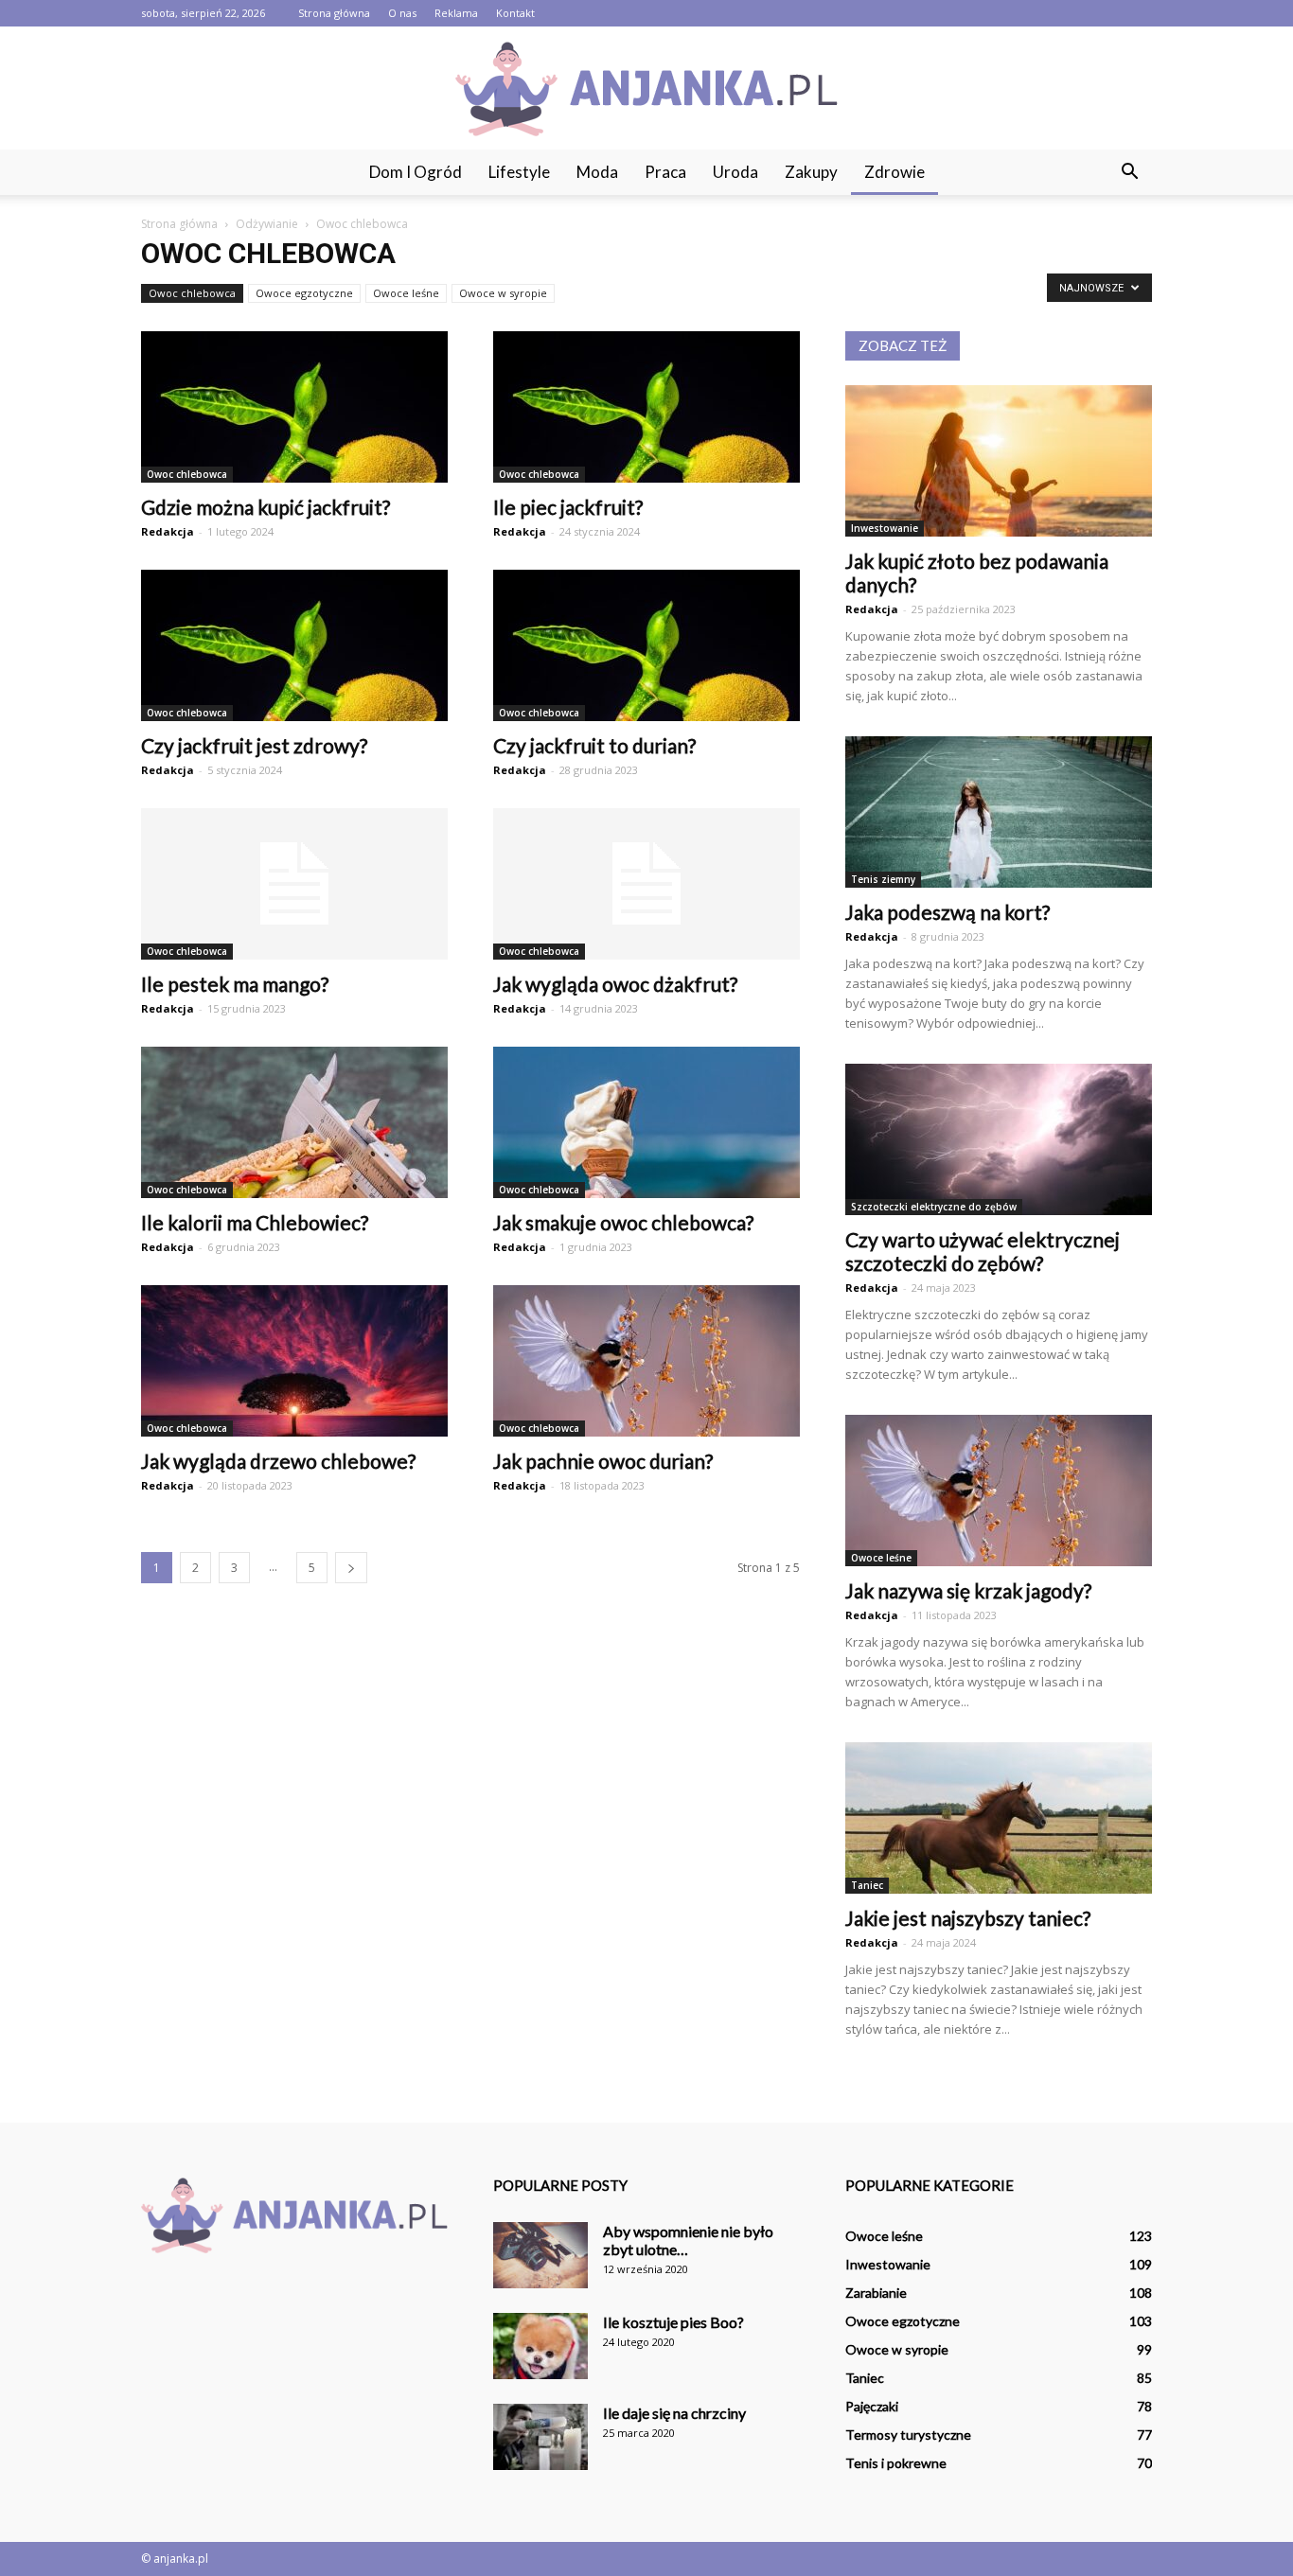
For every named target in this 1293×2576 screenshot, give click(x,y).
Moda (597, 172)
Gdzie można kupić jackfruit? (266, 507)
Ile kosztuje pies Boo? (673, 2322)
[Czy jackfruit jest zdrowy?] (294, 645)
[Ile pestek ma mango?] (294, 884)
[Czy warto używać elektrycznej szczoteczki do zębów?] (999, 1139)
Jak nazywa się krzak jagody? (968, 1590)
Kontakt (515, 13)
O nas (402, 13)
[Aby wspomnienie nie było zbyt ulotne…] (540, 2255)
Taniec (867, 1885)
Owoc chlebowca (192, 293)
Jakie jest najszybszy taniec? (968, 1918)
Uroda (735, 172)
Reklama (456, 13)
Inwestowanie (885, 528)
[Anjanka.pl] (646, 89)
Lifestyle (519, 172)
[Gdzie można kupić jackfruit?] (294, 407)
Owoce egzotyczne (304, 293)
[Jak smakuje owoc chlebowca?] (646, 1122)
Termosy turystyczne (908, 2435)
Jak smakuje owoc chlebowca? (623, 1222)
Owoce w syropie (503, 293)
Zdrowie (894, 172)
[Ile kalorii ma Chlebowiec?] (294, 1122)
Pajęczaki (872, 2406)
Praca (665, 172)
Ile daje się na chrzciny (674, 2413)
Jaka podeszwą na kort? (948, 912)
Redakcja (168, 531)
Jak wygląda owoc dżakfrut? (615, 984)
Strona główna (334, 13)
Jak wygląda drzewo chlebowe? (278, 1461)
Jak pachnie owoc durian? (603, 1461)
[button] (1129, 172)
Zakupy (811, 172)
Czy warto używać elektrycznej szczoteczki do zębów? (983, 1251)
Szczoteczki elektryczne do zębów (934, 1207)
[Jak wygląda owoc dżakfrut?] (646, 884)
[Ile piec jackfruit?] (646, 407)
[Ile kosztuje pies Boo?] (540, 2346)
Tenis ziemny (883, 879)
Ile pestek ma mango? (235, 984)
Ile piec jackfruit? (568, 507)
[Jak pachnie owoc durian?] (646, 1361)
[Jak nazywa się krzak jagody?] (999, 1491)
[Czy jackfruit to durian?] (646, 645)
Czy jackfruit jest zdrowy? (254, 745)
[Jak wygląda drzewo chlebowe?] (294, 1361)
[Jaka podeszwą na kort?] (999, 812)
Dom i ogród (416, 172)
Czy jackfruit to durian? (594, 745)
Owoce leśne (406, 293)
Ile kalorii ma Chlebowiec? (255, 1222)
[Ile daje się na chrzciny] (540, 2437)
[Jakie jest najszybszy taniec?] (999, 1818)
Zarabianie (876, 2293)
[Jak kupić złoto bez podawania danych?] (999, 461)
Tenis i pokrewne (896, 2463)
